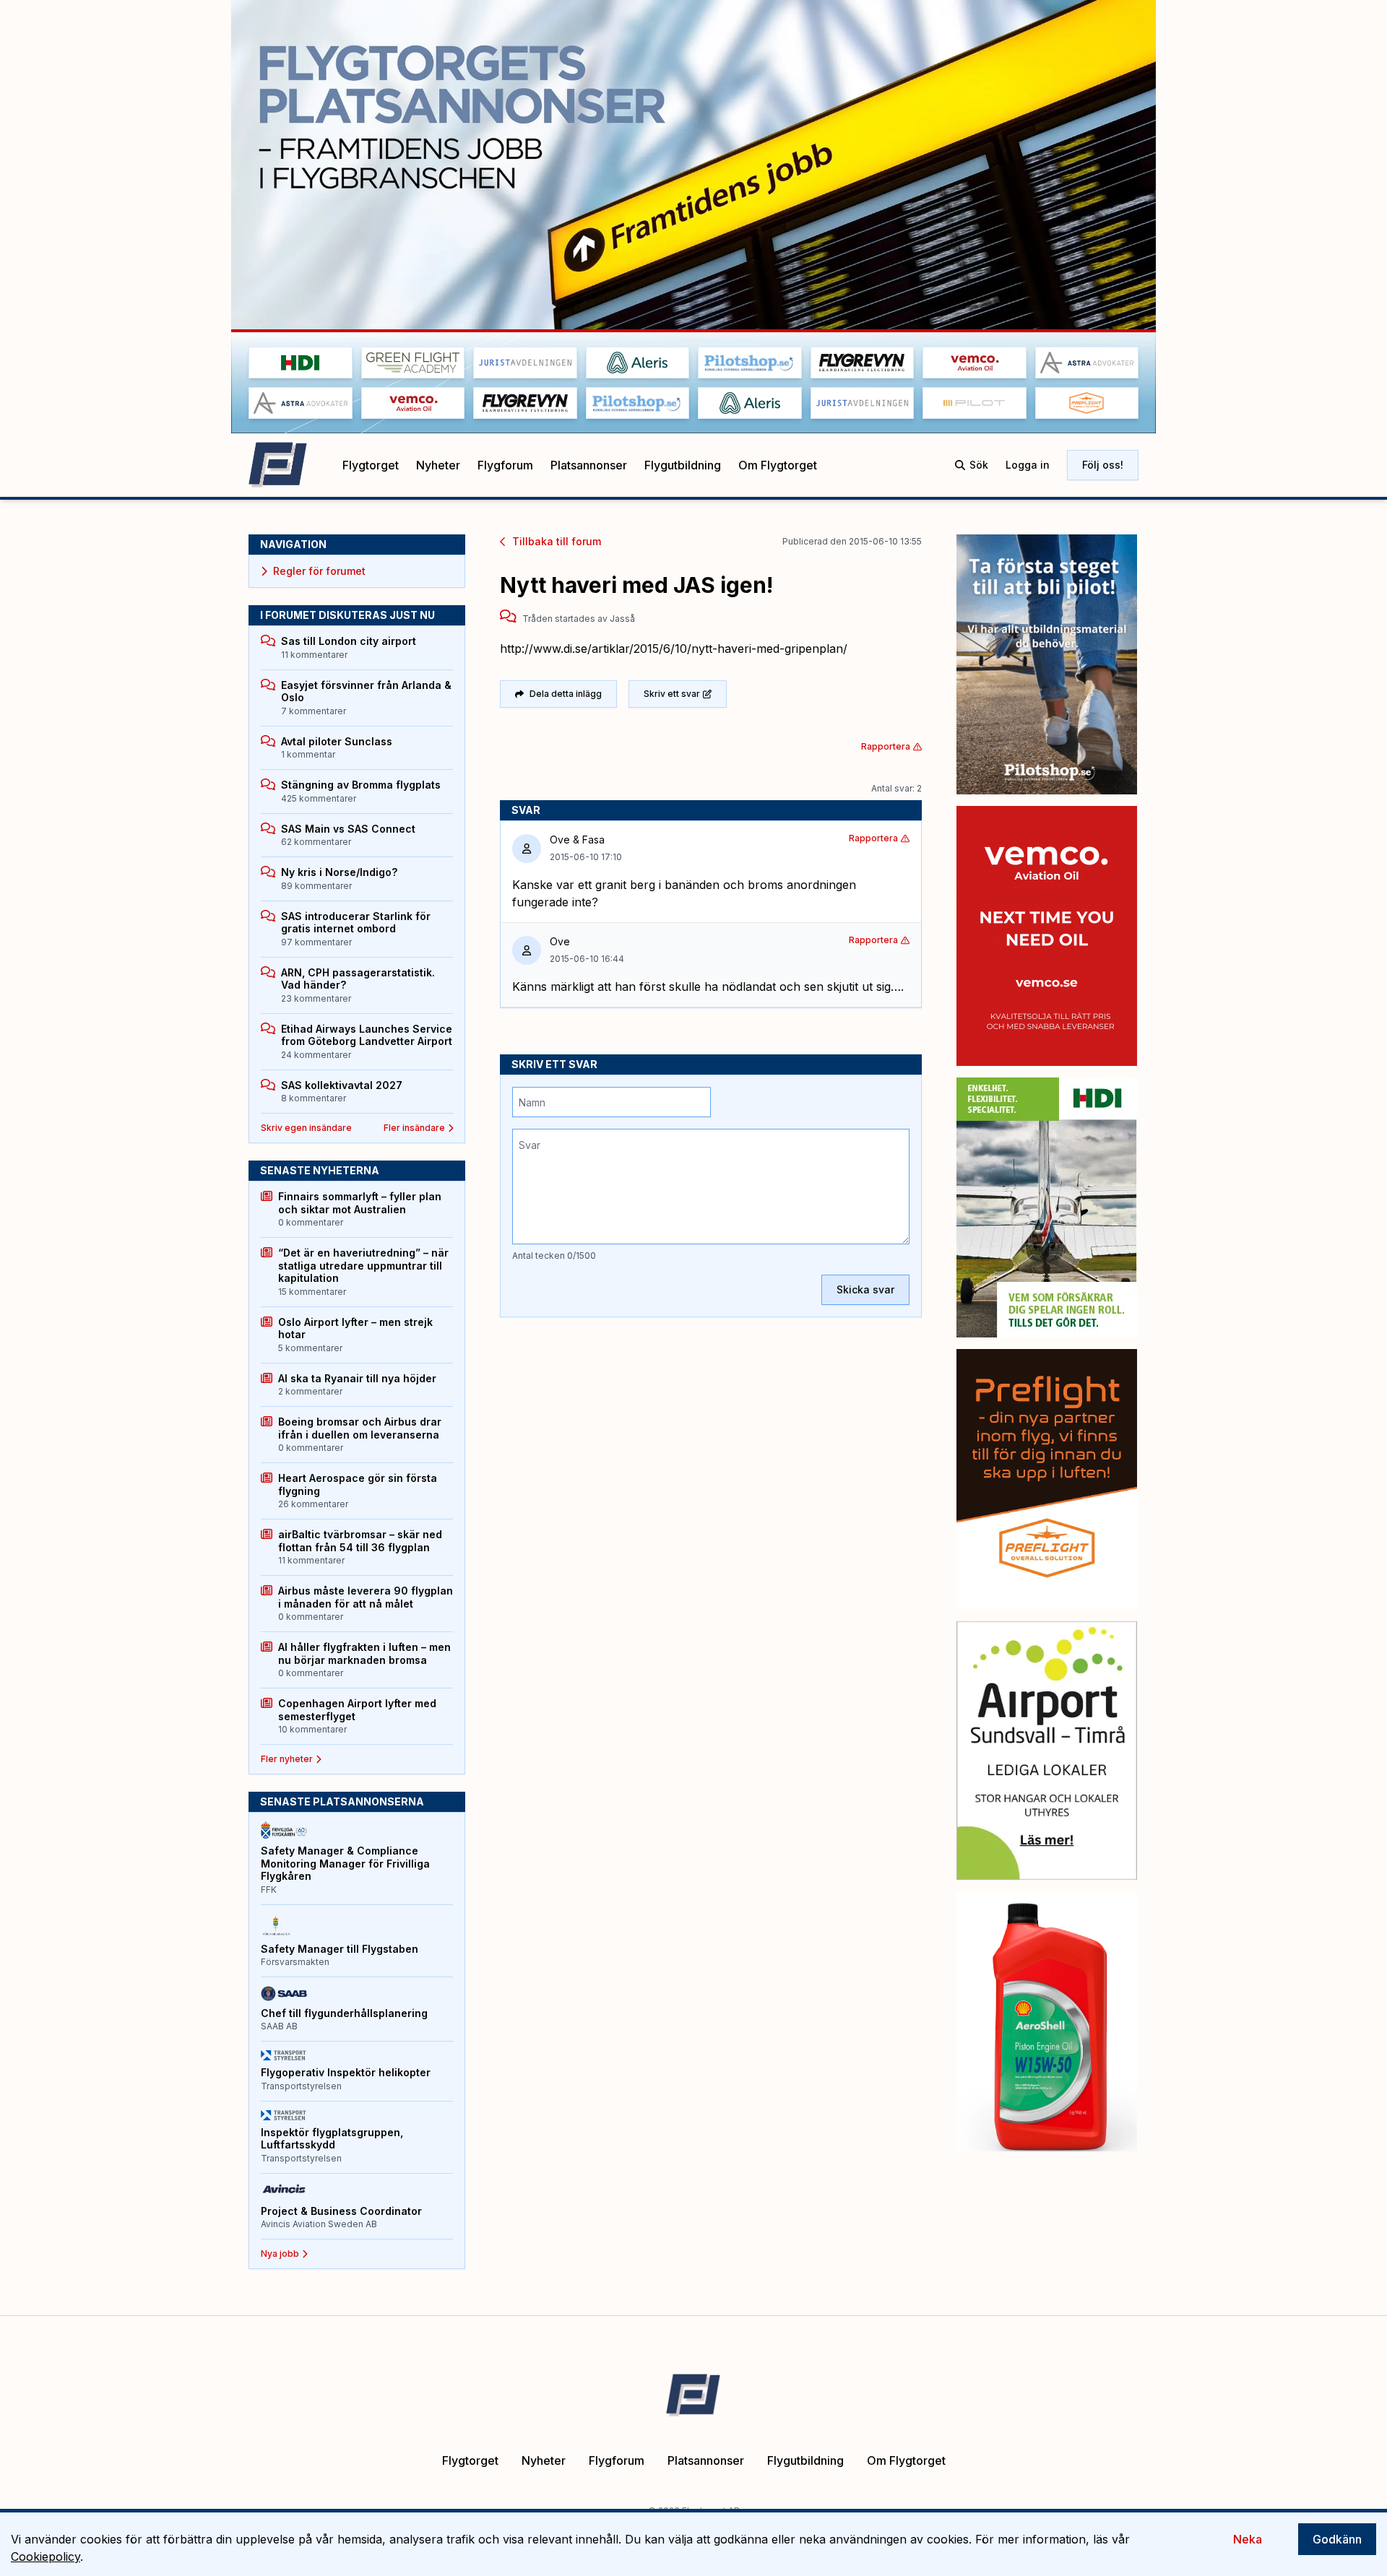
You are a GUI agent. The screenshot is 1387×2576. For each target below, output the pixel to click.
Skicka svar (865, 1289)
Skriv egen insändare (306, 1128)
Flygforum (505, 465)
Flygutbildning (683, 465)
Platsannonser (589, 465)
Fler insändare (414, 1128)
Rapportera (886, 746)
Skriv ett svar (672, 694)
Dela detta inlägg (566, 694)
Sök (979, 465)
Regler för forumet (319, 571)
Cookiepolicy (46, 2557)
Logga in (1028, 465)
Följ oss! (1103, 465)
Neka (1248, 2539)
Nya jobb (280, 2254)
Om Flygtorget (778, 465)
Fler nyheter (287, 1759)
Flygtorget (371, 465)
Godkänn (1337, 2539)
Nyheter (438, 465)
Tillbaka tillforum (557, 541)
